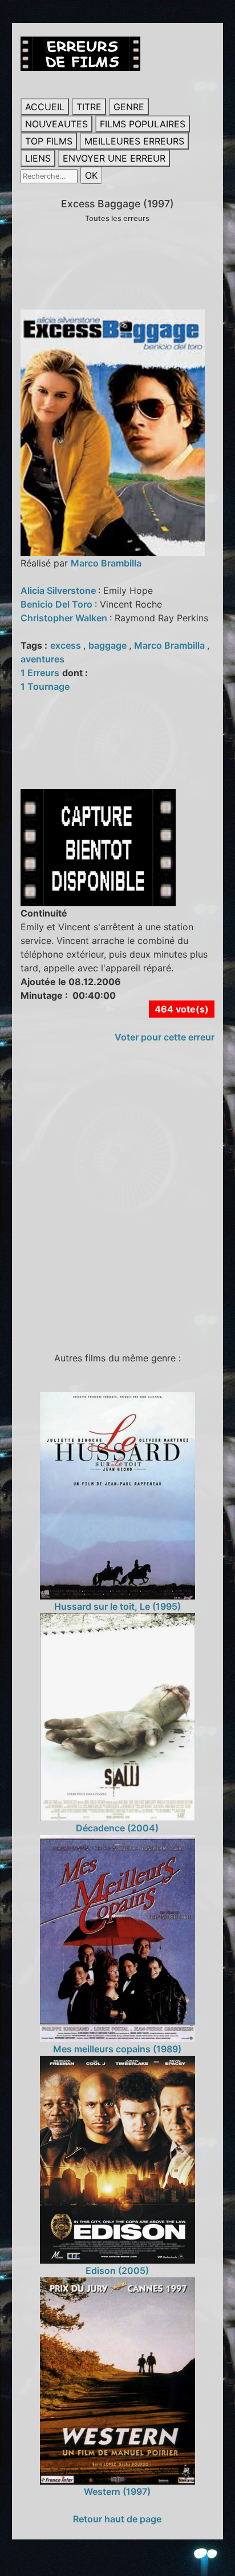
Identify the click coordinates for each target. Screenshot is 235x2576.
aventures (42, 659)
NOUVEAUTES (56, 124)
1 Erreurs (40, 673)
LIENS (38, 158)
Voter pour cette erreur (165, 1037)
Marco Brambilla (106, 563)
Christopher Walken (65, 618)
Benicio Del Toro (58, 604)
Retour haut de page (117, 2519)
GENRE (129, 107)
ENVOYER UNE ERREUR (114, 158)
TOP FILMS (49, 141)
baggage (109, 645)
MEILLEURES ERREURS (134, 141)
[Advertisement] (117, 1203)
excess (67, 645)
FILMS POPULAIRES (143, 124)
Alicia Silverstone (59, 590)
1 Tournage (45, 686)
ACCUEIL (45, 107)
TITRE (89, 107)
